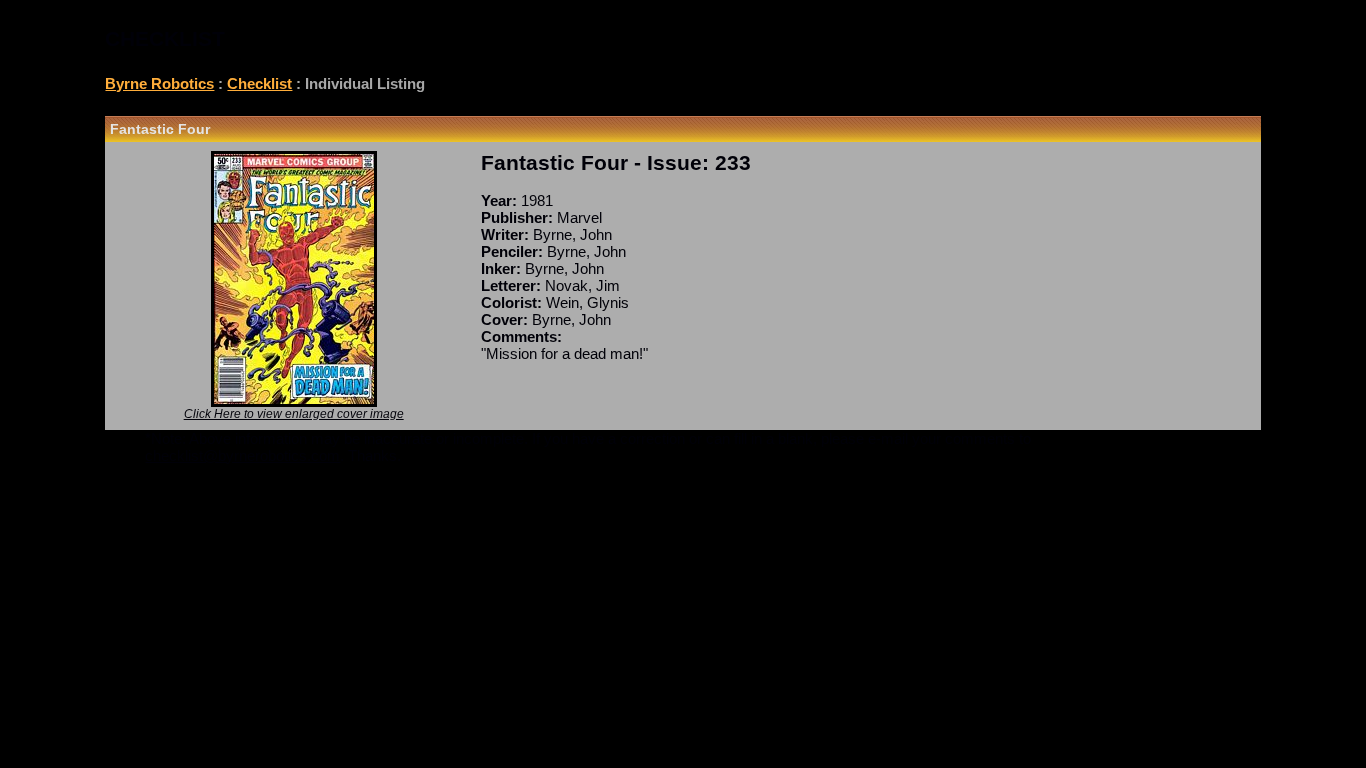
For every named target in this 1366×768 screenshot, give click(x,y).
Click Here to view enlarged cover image (294, 414)
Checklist (259, 83)
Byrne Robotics (159, 83)
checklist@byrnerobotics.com (242, 455)
